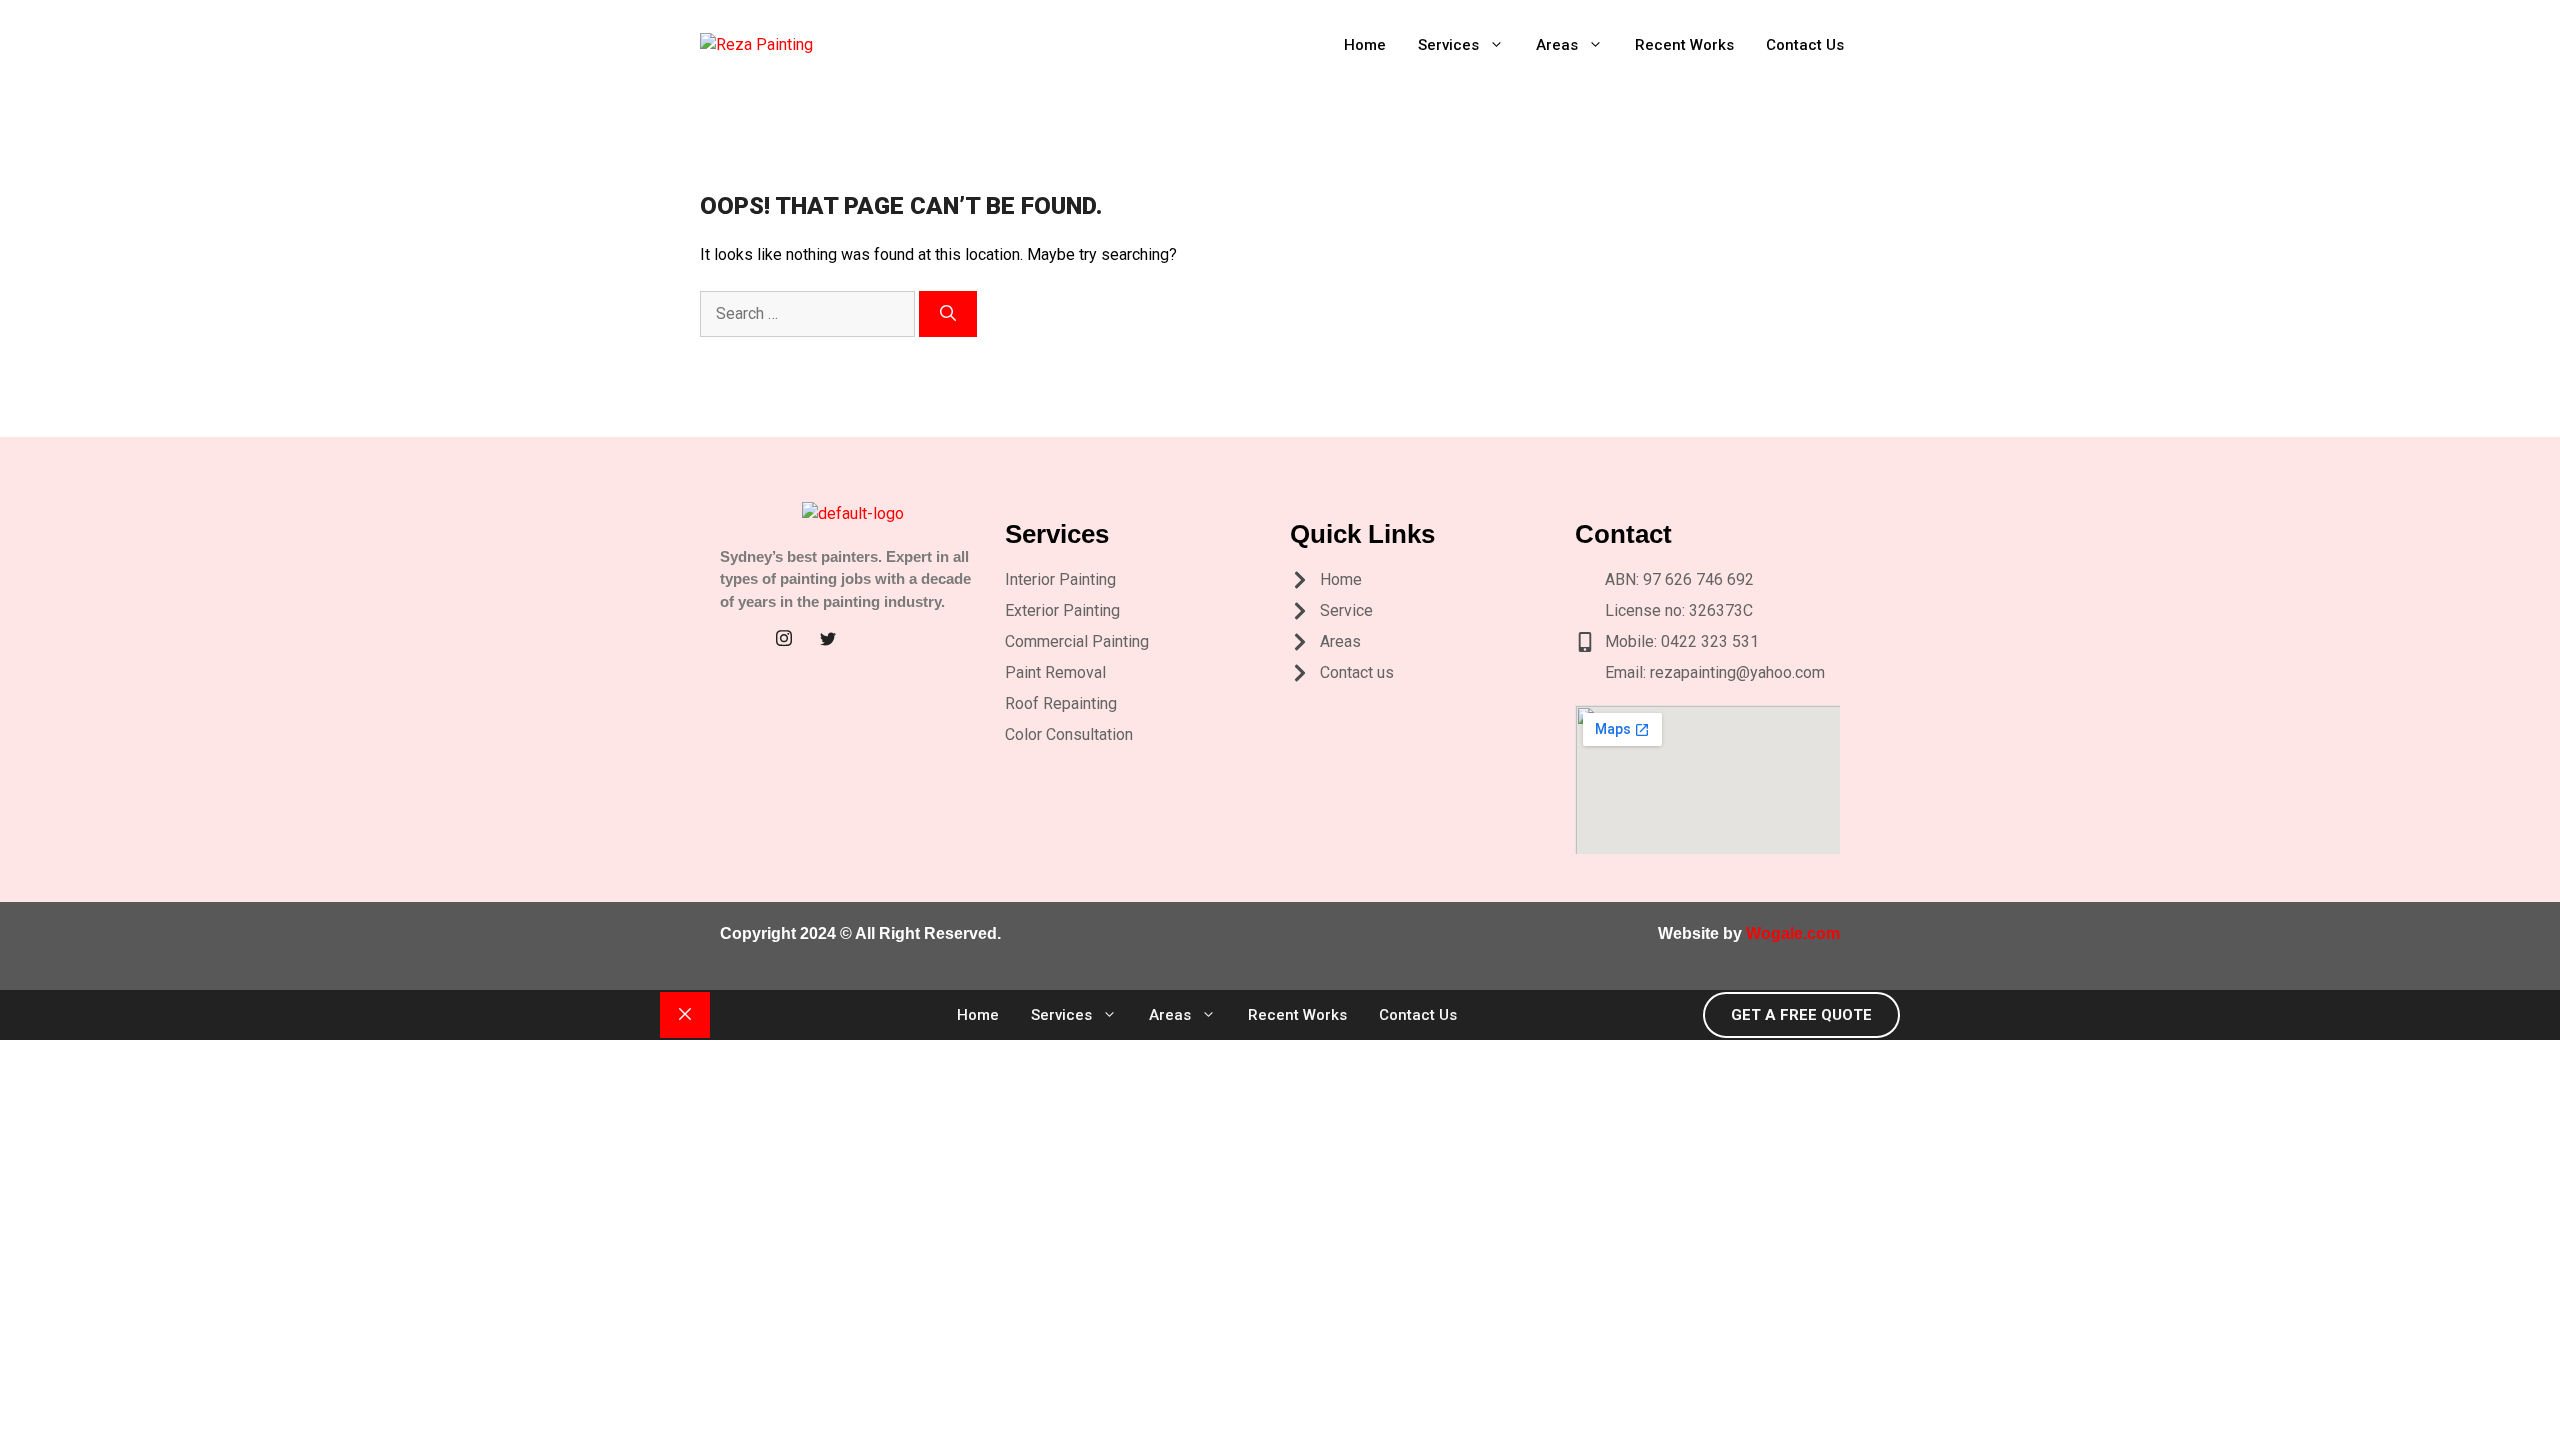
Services (1448, 45)
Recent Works (1684, 45)
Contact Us (1805, 45)
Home (1365, 45)
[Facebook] (740, 639)
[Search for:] (809, 313)
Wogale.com (1793, 933)
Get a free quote (1801, 1015)
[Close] (685, 1015)
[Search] (948, 314)
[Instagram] (784, 639)
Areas (1557, 45)
